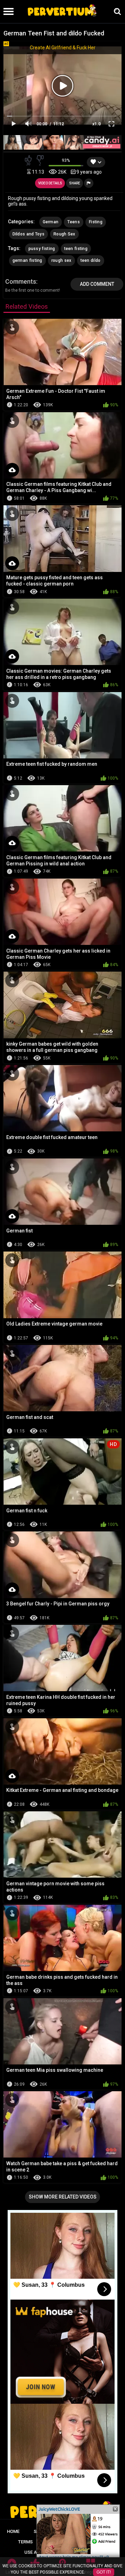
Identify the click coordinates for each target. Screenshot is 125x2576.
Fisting (96, 222)
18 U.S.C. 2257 (89, 2542)
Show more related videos (63, 2197)
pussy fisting (42, 249)
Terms (25, 2542)
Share (75, 183)
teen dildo (91, 260)
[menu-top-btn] (7, 11)
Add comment (97, 284)
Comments (21, 281)
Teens (74, 222)
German (51, 222)
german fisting (27, 260)
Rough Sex (64, 234)
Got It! (104, 2572)
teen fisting (76, 249)
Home (13, 2531)
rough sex (61, 260)
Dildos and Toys (29, 234)
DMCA (53, 2542)
